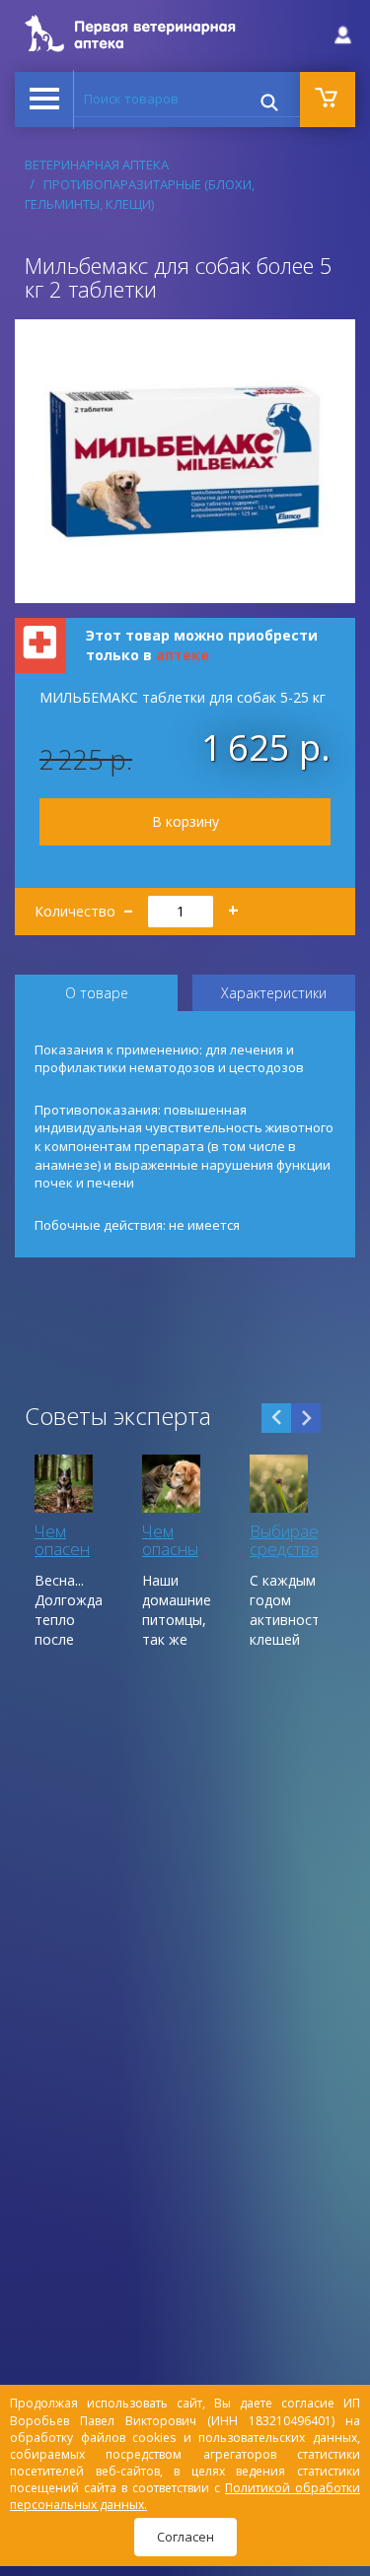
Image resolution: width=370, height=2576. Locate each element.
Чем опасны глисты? (171, 1549)
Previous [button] (276, 1418)
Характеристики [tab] (274, 993)
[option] (69, 1550)
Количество (137, 905)
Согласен (185, 2537)
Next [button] (306, 1418)
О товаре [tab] (97, 993)
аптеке (183, 655)
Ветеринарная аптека (97, 165)
